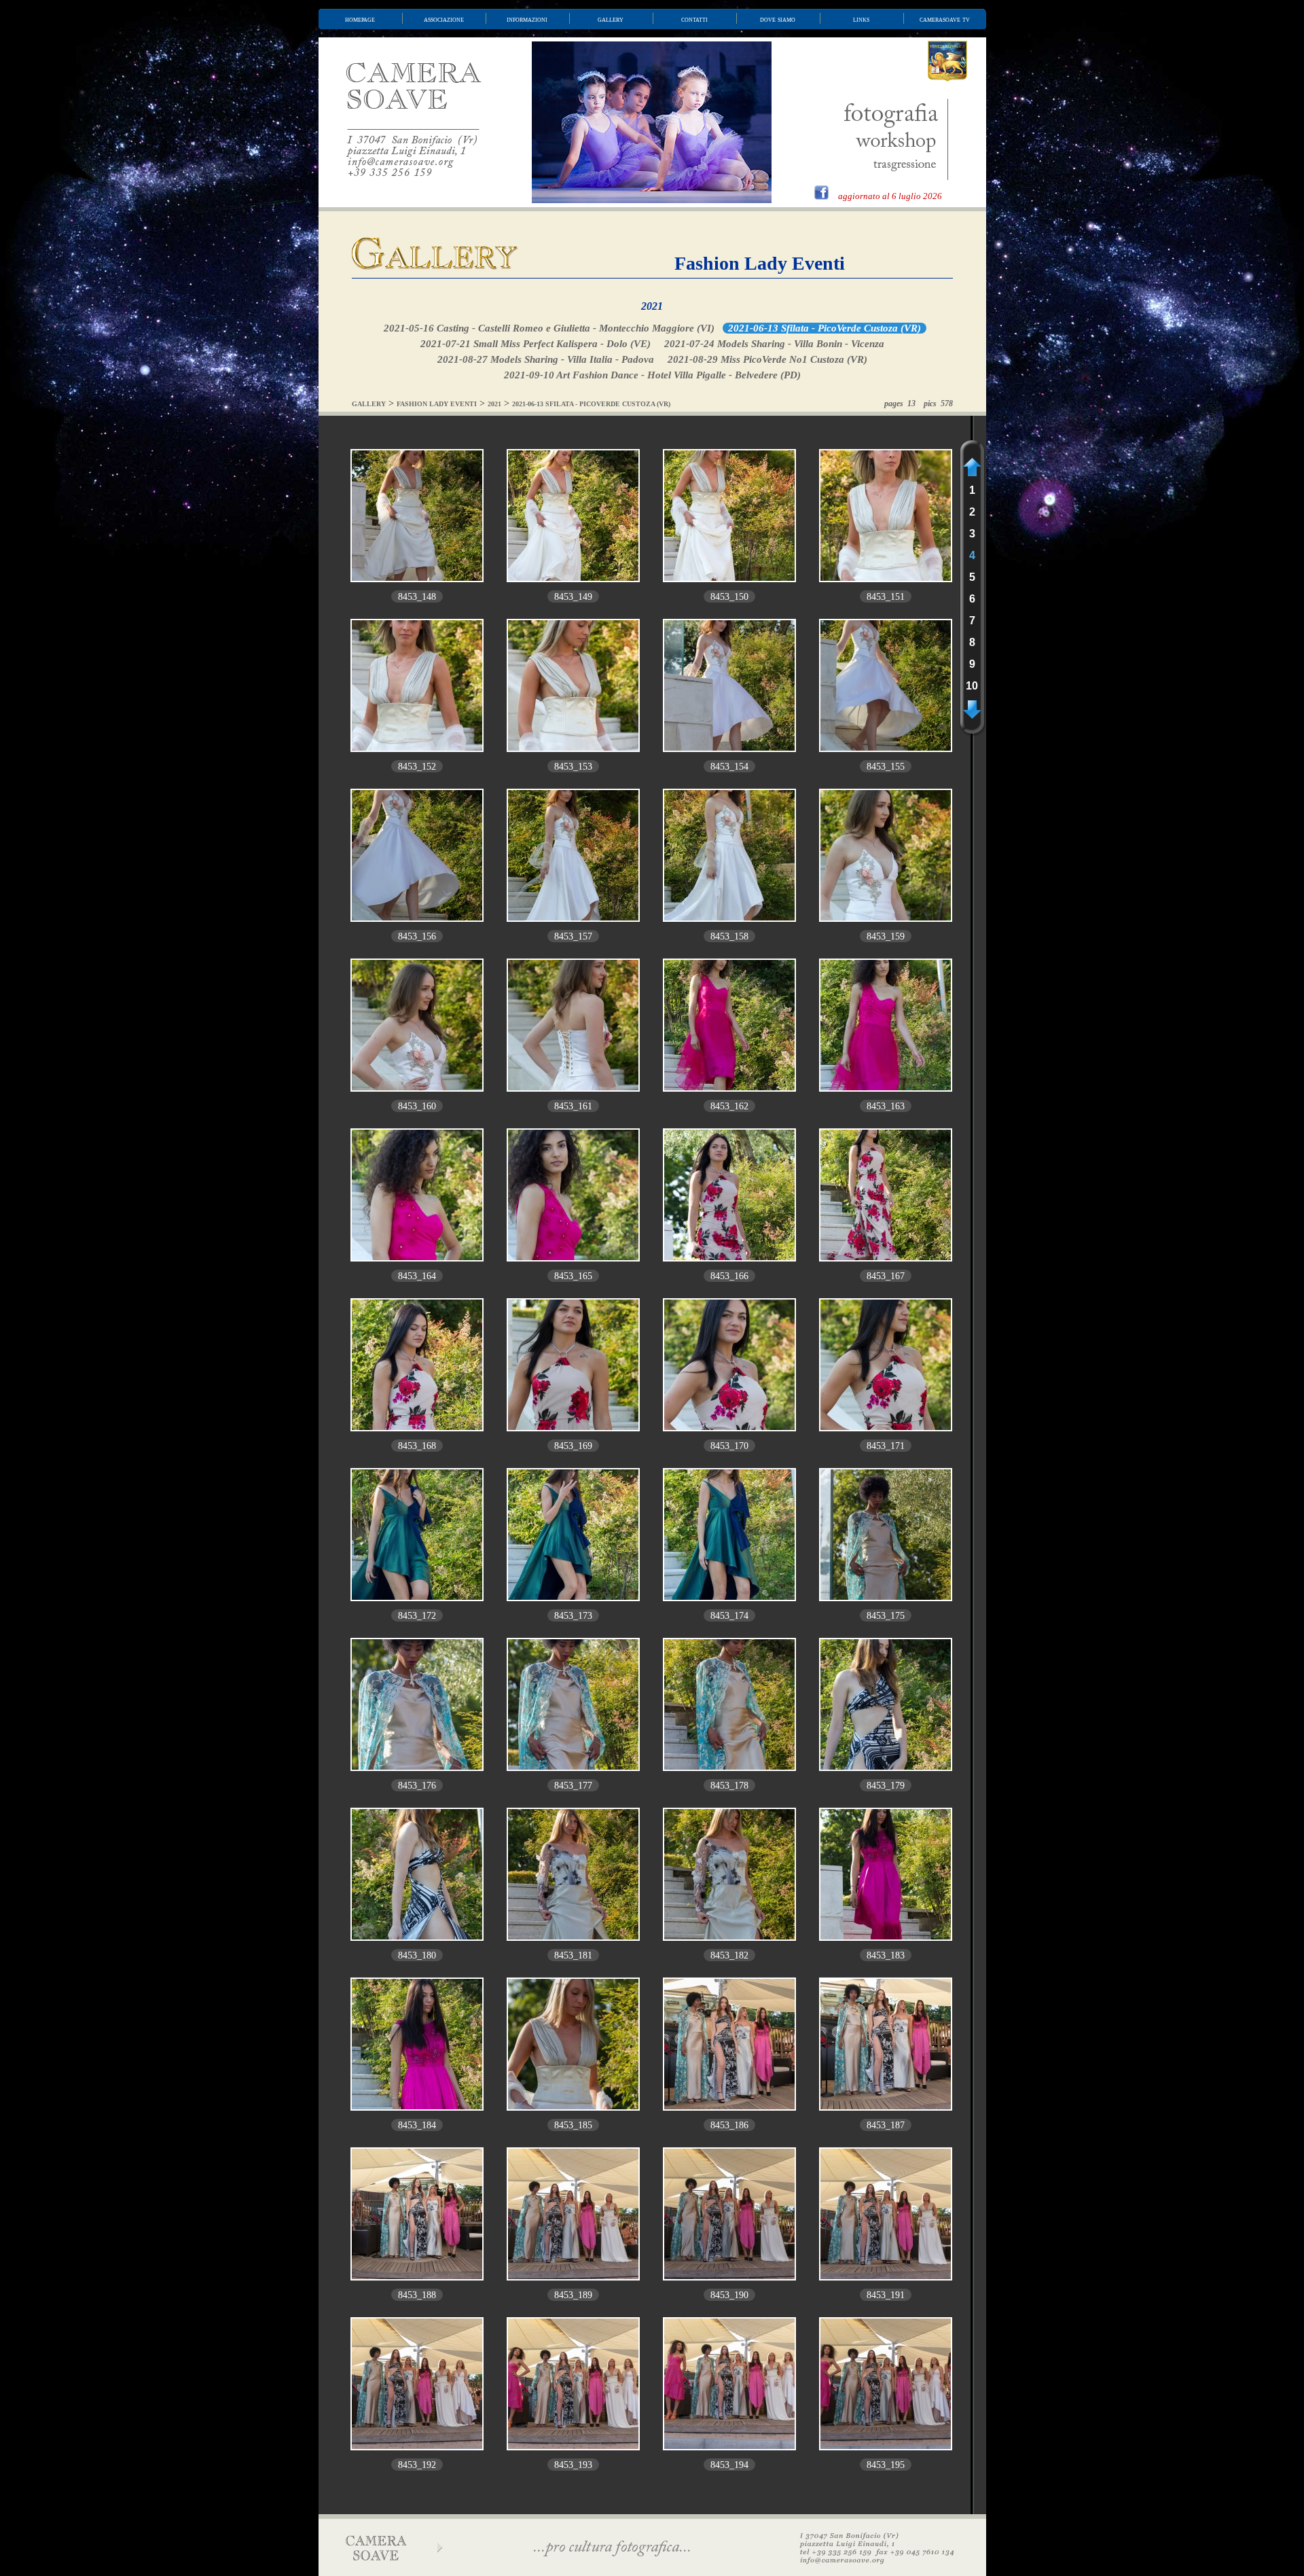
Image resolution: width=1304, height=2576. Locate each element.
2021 (652, 306)
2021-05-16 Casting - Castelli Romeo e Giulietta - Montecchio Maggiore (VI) (549, 328)
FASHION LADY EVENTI (437, 404)
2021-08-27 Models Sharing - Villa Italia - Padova (546, 359)
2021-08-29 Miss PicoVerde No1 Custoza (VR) (767, 359)
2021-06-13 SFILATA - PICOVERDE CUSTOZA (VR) (591, 404)
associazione (444, 19)
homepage (360, 19)
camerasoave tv (945, 19)
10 (972, 686)
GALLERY (369, 404)
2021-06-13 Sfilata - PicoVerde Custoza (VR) (825, 328)
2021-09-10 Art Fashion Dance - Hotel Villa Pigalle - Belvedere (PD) (652, 375)
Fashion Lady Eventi (760, 263)
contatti (694, 19)
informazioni (527, 19)
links (861, 19)
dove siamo (778, 19)
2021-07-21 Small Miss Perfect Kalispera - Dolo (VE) (536, 344)
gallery (611, 19)
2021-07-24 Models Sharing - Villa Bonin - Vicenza (774, 344)
